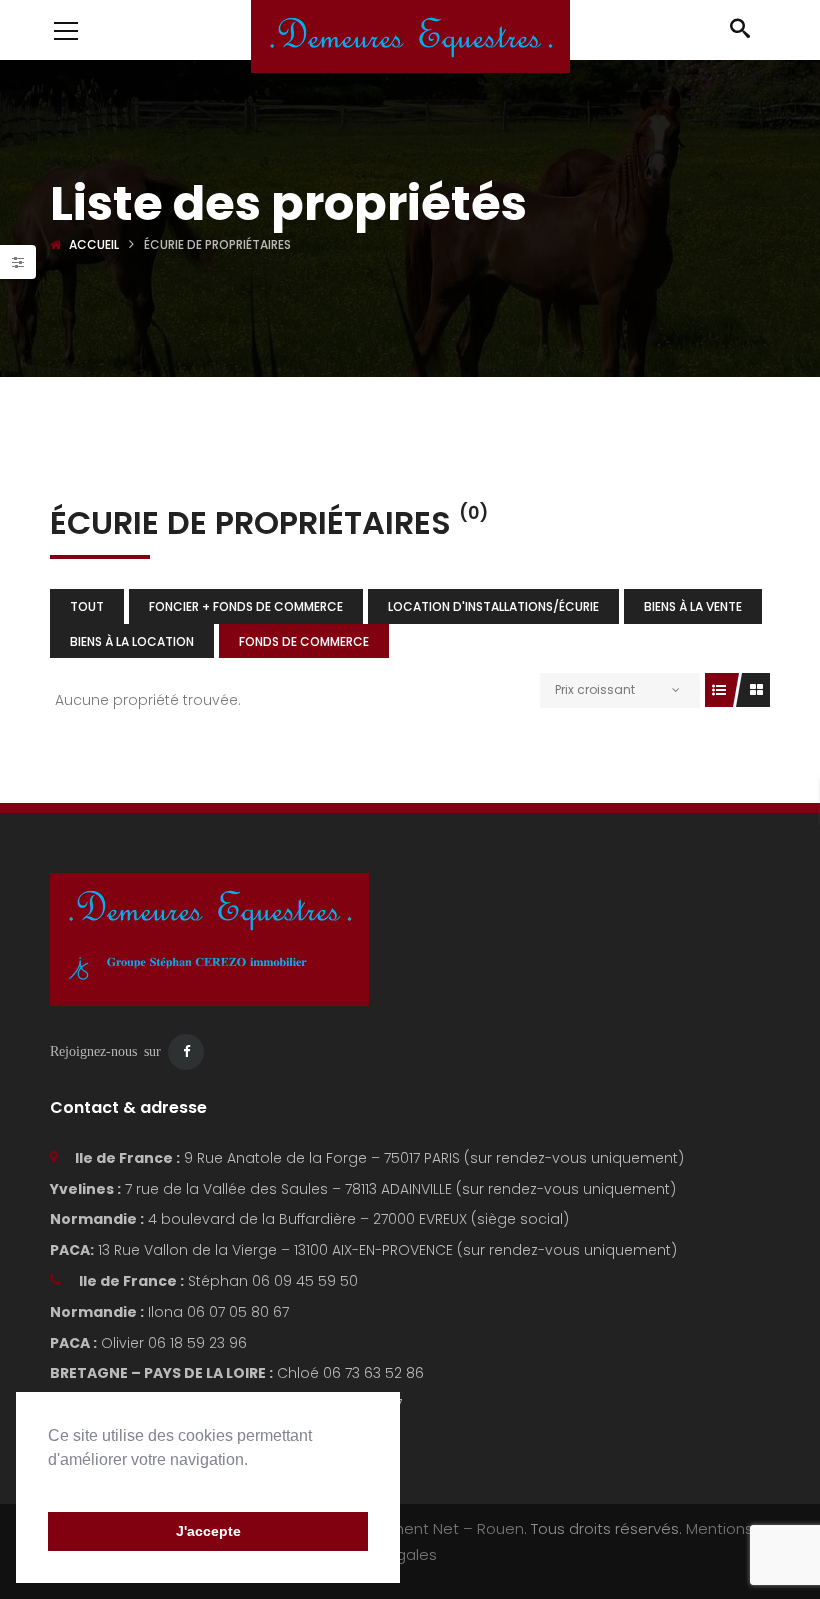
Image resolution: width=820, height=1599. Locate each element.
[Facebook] (186, 1052)
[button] (51, 1485)
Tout (87, 606)
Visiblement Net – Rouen (433, 1528)
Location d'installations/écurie (493, 606)
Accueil (94, 244)
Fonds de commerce (304, 641)
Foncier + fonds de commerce (246, 606)
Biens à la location (132, 641)
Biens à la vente (693, 606)
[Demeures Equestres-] (410, 35)
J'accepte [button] (208, 1531)
